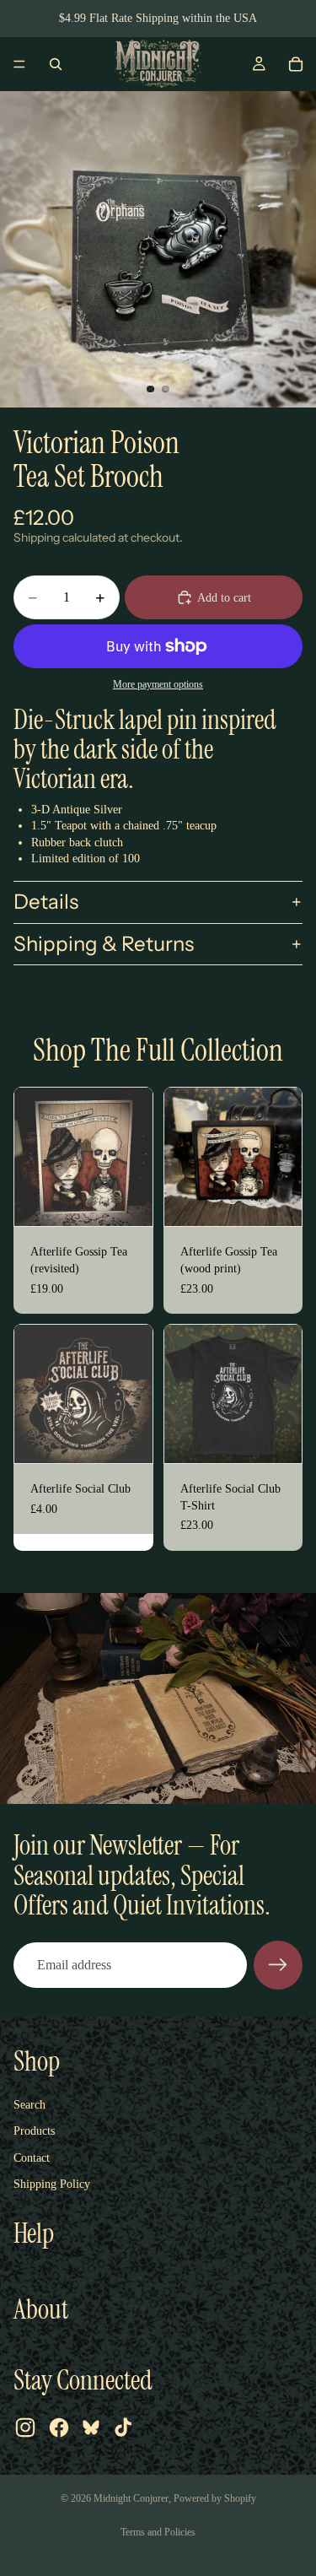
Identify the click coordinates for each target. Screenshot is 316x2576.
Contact (32, 2158)
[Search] (56, 64)
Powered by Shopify (215, 2498)
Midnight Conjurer (131, 2498)
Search (29, 2105)
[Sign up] (278, 1965)
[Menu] (19, 64)
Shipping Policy (52, 2184)
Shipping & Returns (104, 944)
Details (46, 902)
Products (34, 2131)
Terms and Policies (158, 2532)
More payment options (158, 685)
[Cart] (296, 64)
